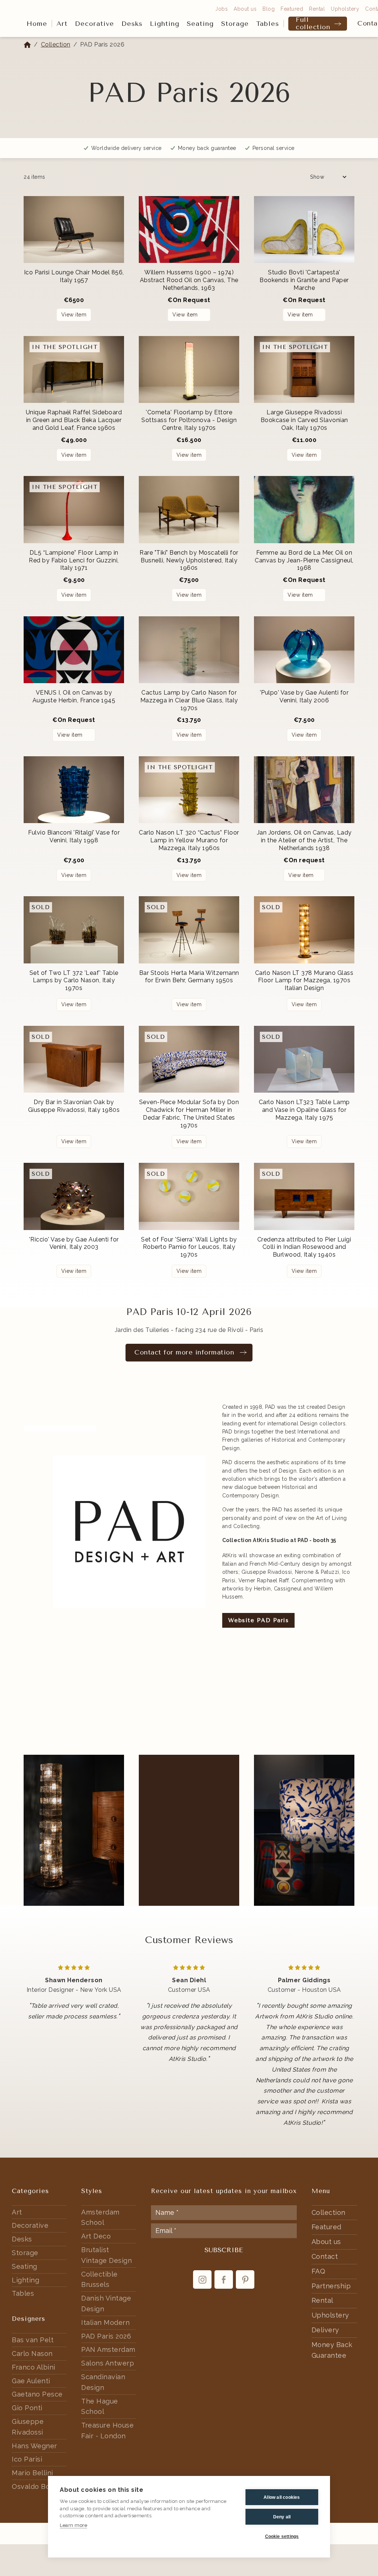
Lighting (165, 24)
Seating (200, 24)
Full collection (313, 24)
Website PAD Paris (259, 1620)
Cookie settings (282, 2536)
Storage (235, 24)
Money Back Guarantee (332, 2350)
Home (37, 24)
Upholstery (345, 9)
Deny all (282, 2517)
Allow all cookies (282, 2497)
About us (245, 9)
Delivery (325, 2330)
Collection (56, 44)
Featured (292, 9)
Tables (268, 24)
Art (62, 24)
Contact (325, 2256)
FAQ (319, 2271)
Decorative (94, 24)
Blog (269, 9)
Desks (132, 24)
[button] (62, 24)
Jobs (221, 9)
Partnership (331, 2286)
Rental (317, 9)
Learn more (73, 2525)
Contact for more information (184, 1352)
